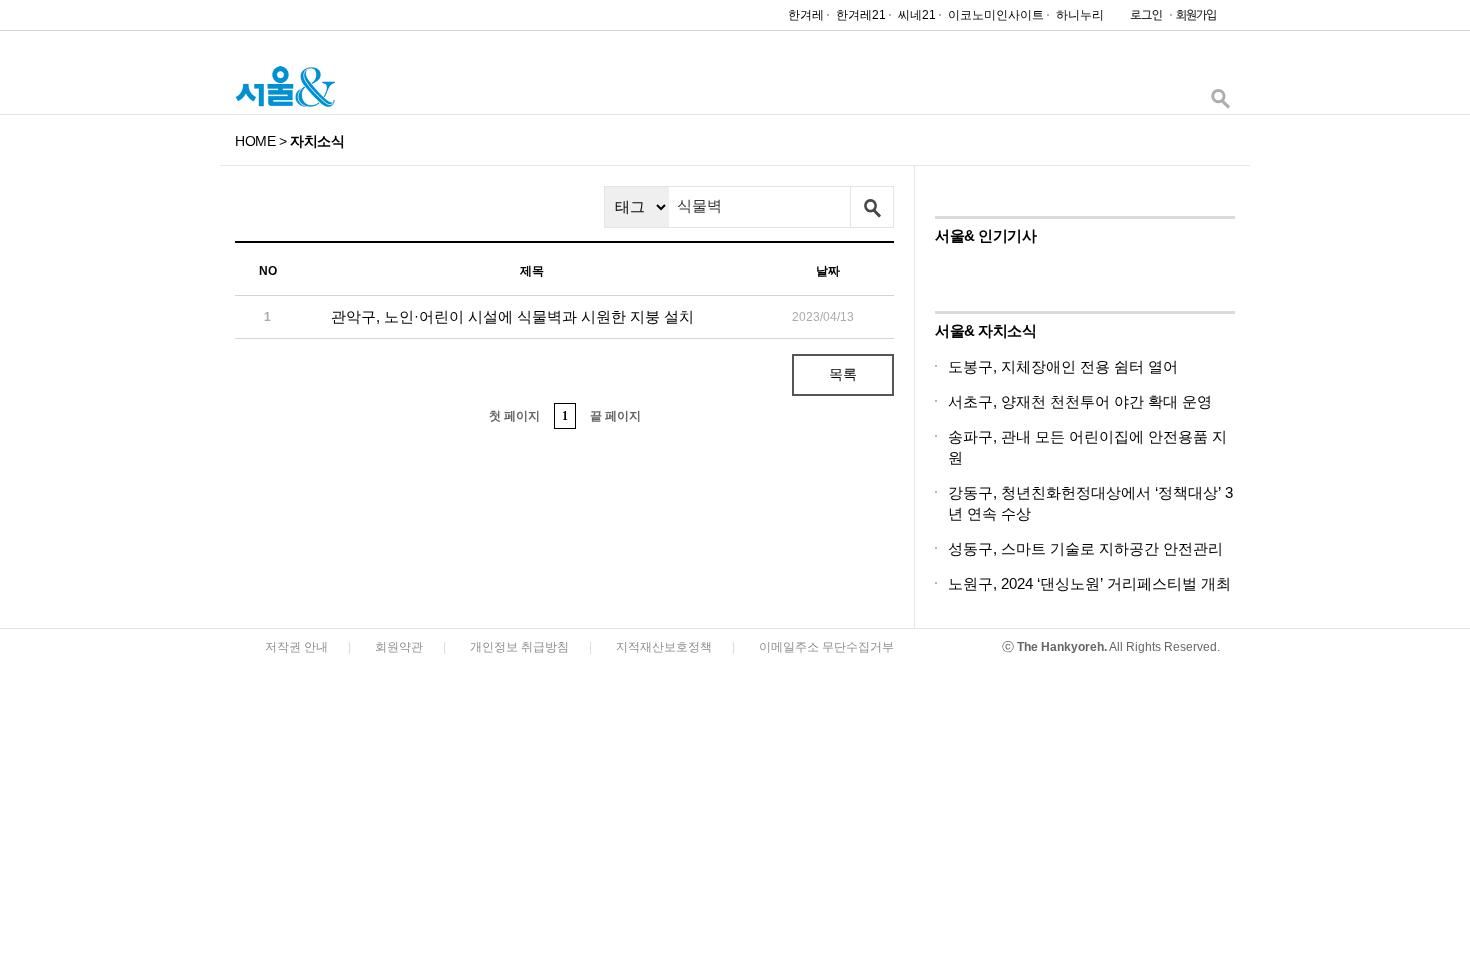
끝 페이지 (615, 416)
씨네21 (917, 15)
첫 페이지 (514, 416)
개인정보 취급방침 (519, 647)
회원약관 (399, 647)
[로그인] (1141, 19)
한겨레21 (861, 15)
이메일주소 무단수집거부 (826, 647)
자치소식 (317, 141)
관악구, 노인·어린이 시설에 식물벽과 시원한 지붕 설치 (512, 316)
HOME (255, 141)
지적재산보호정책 (664, 647)
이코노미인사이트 (996, 15)
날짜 (828, 271)
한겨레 (806, 15)
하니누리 (1080, 15)
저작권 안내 (296, 647)
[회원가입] (1195, 19)
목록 (843, 374)
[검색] (1220, 103)
